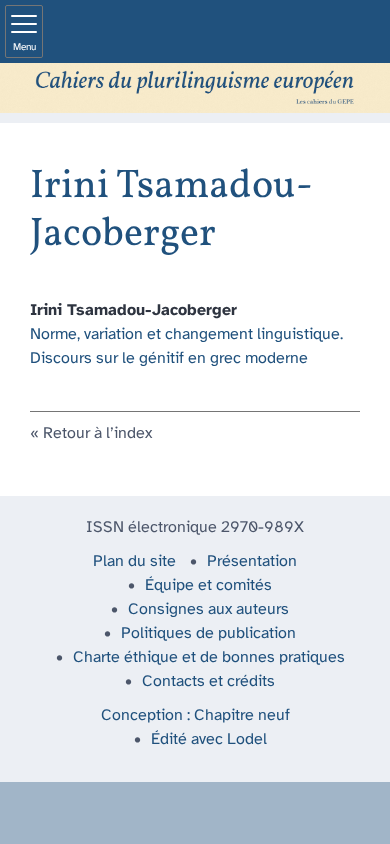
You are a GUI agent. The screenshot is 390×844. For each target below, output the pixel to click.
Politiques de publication (208, 633)
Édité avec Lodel (209, 739)
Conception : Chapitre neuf (195, 715)
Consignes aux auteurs (208, 609)
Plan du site (134, 561)
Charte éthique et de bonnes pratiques (209, 657)
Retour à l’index (97, 433)
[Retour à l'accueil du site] (195, 88)
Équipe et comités (208, 585)
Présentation (252, 561)
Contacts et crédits (208, 681)
